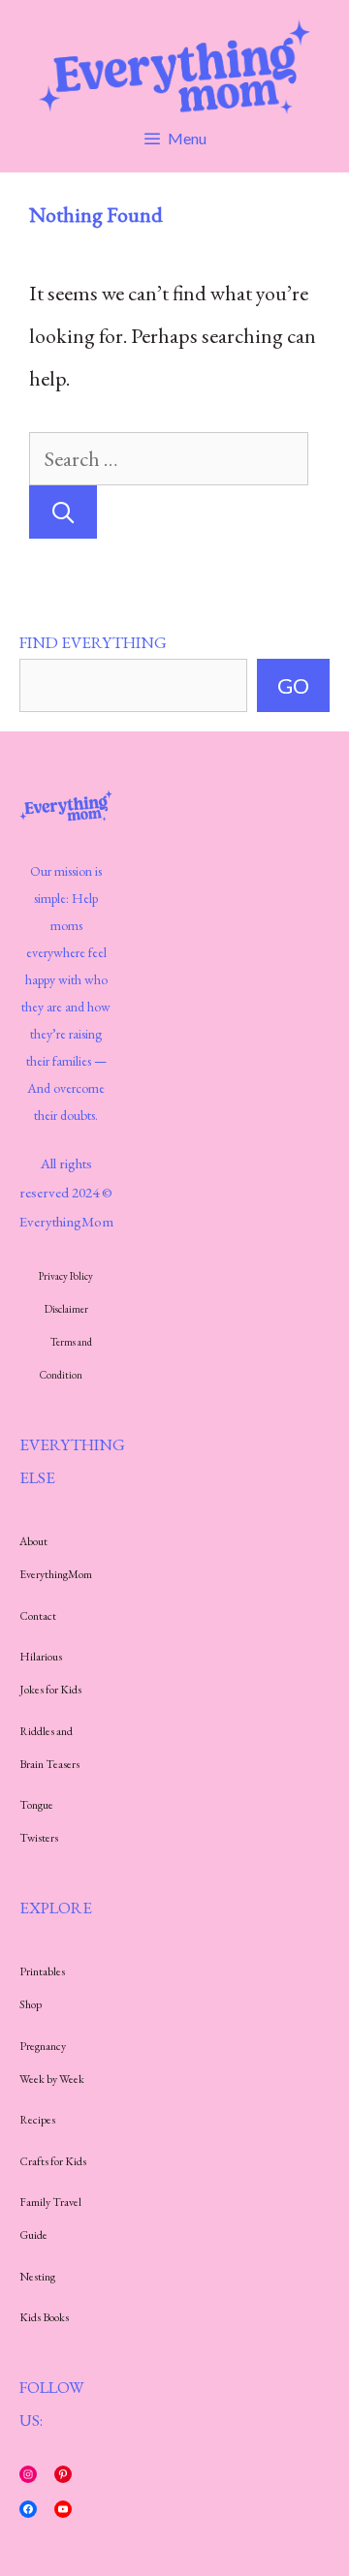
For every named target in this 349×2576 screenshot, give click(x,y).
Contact (38, 1616)
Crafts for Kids (53, 2161)
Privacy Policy (66, 1276)
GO (293, 685)
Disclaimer (66, 1309)
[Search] (63, 512)
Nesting (37, 2277)
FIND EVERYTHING (93, 642)
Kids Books (44, 2317)
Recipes (37, 2120)
